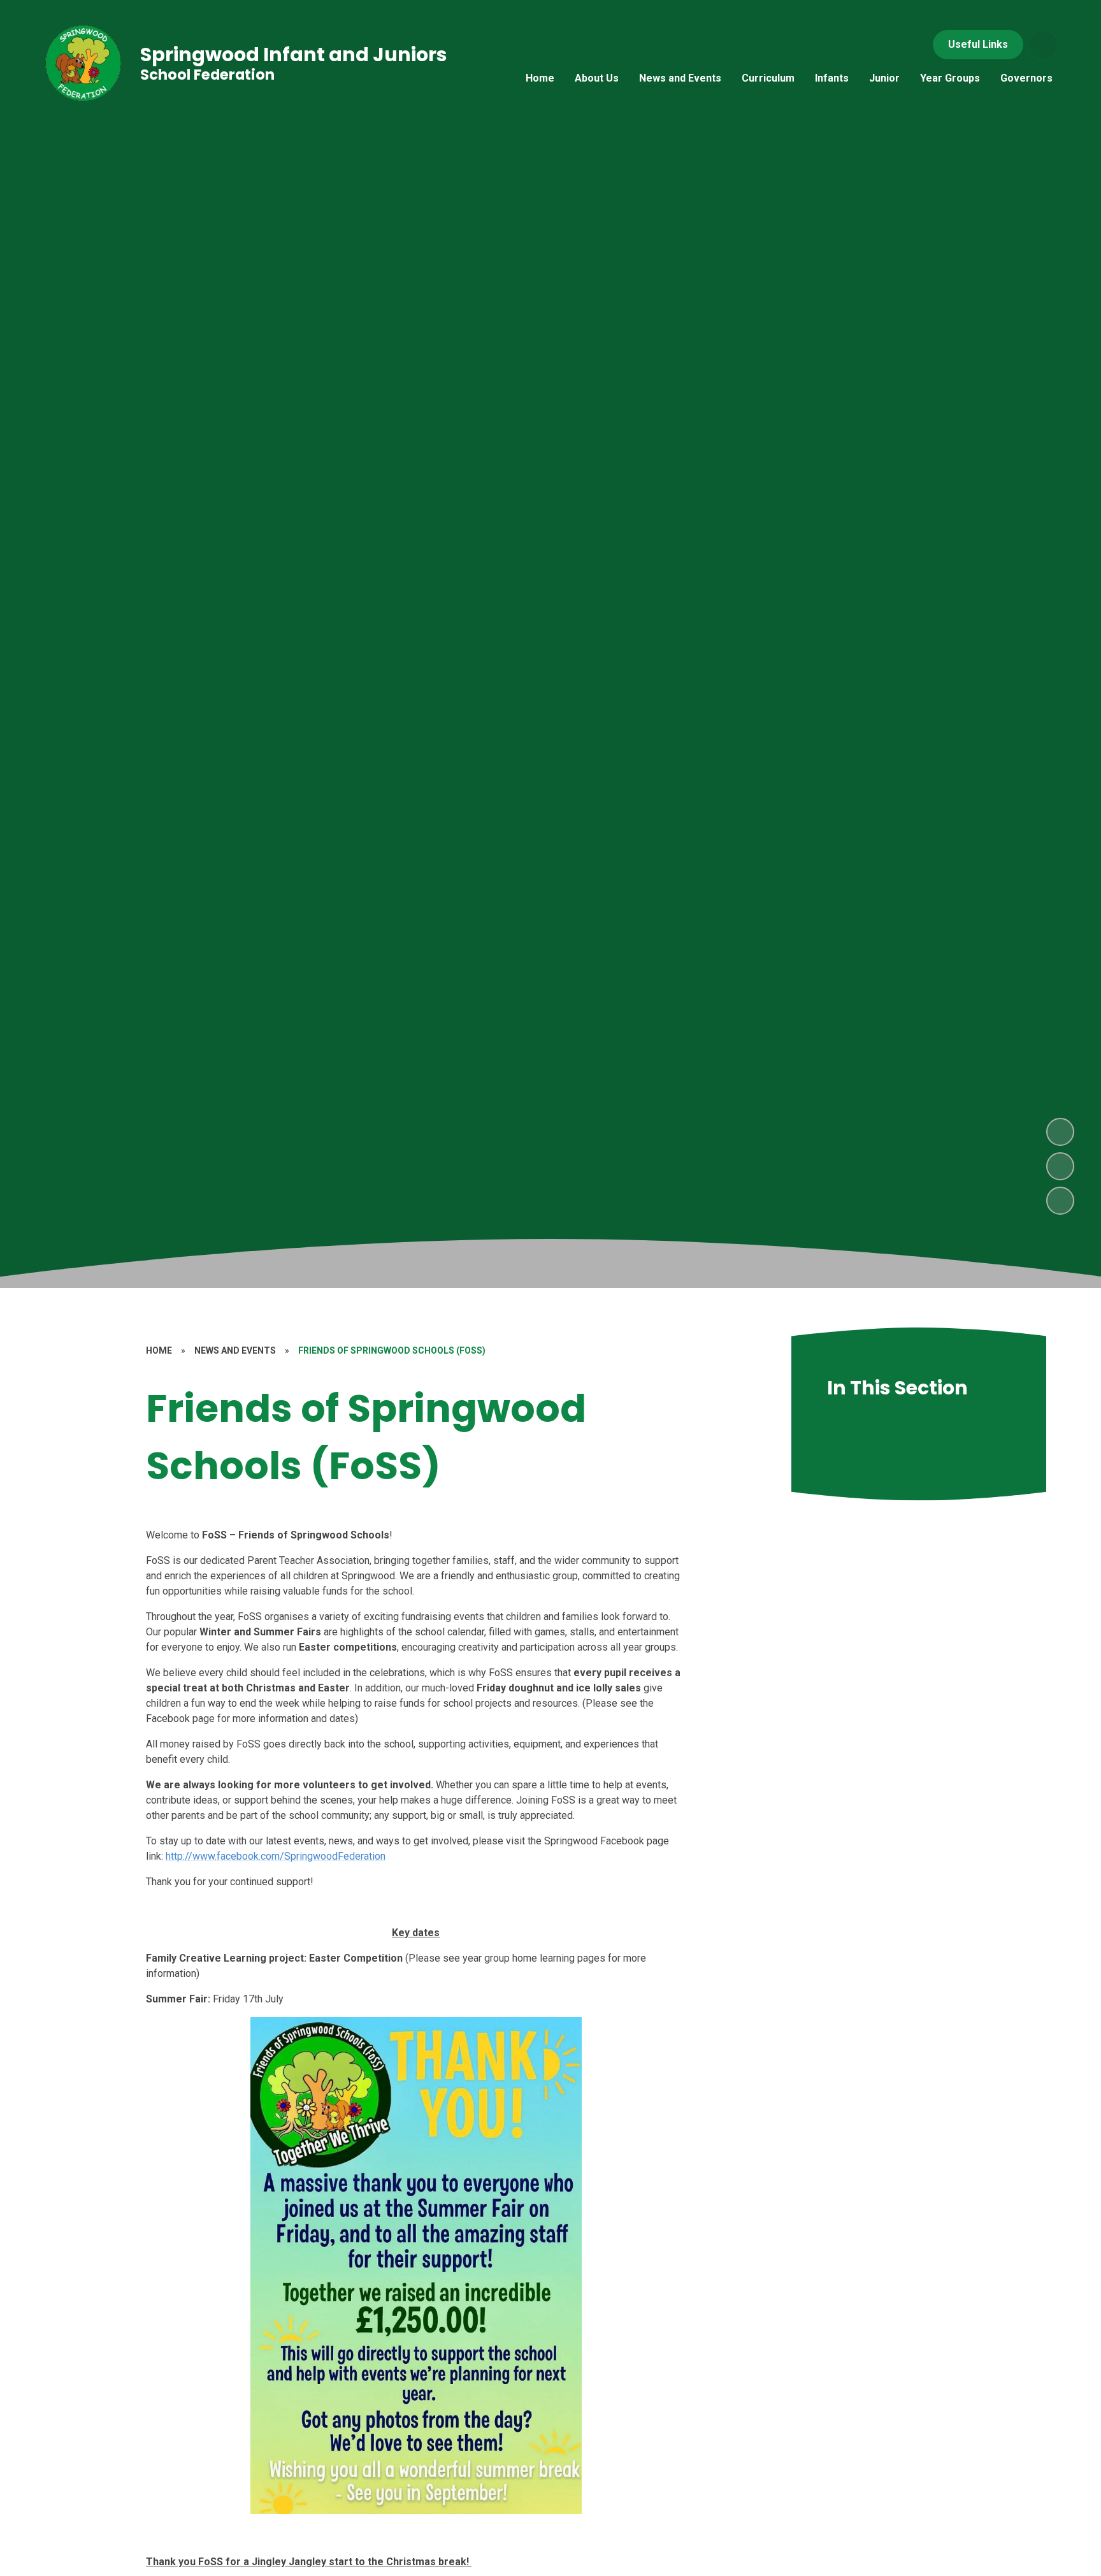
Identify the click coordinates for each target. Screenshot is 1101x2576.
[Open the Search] (1043, 45)
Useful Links (978, 44)
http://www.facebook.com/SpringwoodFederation (276, 1856)
